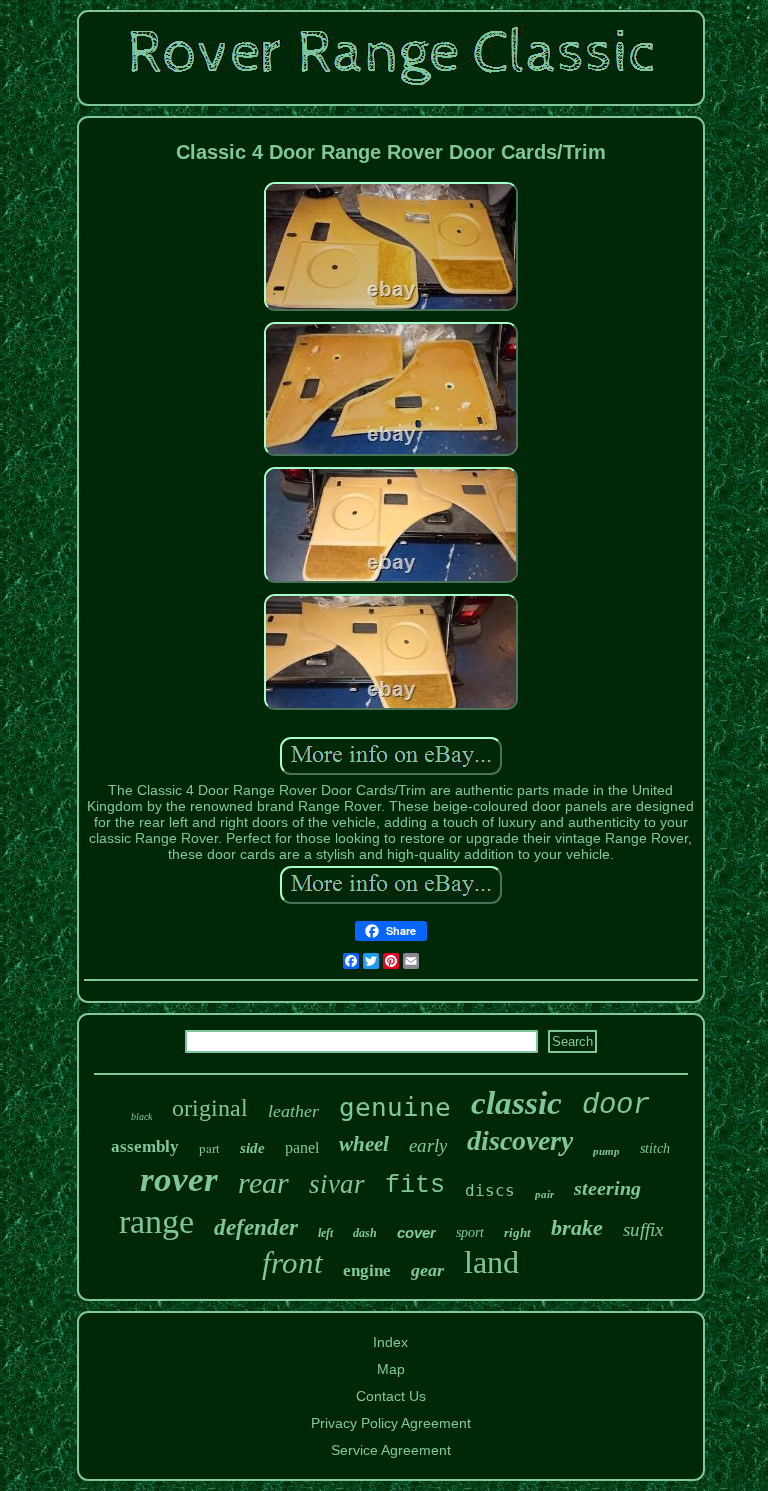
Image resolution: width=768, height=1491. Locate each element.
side (252, 1148)
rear (263, 1182)
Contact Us (391, 1396)
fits (415, 1185)
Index (390, 1342)
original (210, 1108)
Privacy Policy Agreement (391, 1423)
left (325, 1233)
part (209, 1148)
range (156, 1221)
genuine (395, 1107)
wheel (364, 1144)
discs (490, 1190)
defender (256, 1227)
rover (179, 1179)
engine (367, 1270)
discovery (520, 1140)
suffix (643, 1229)
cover (416, 1232)
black (141, 1116)
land (491, 1262)
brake (577, 1227)
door (616, 1105)
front (292, 1262)
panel (302, 1147)
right (517, 1232)
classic (516, 1103)
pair (544, 1194)
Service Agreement (391, 1450)
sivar (337, 1184)
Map (391, 1369)
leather (293, 1111)
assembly (145, 1146)
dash (365, 1233)
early (428, 1145)
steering (607, 1188)
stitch (655, 1148)
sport (470, 1232)
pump (606, 1151)
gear (427, 1270)
